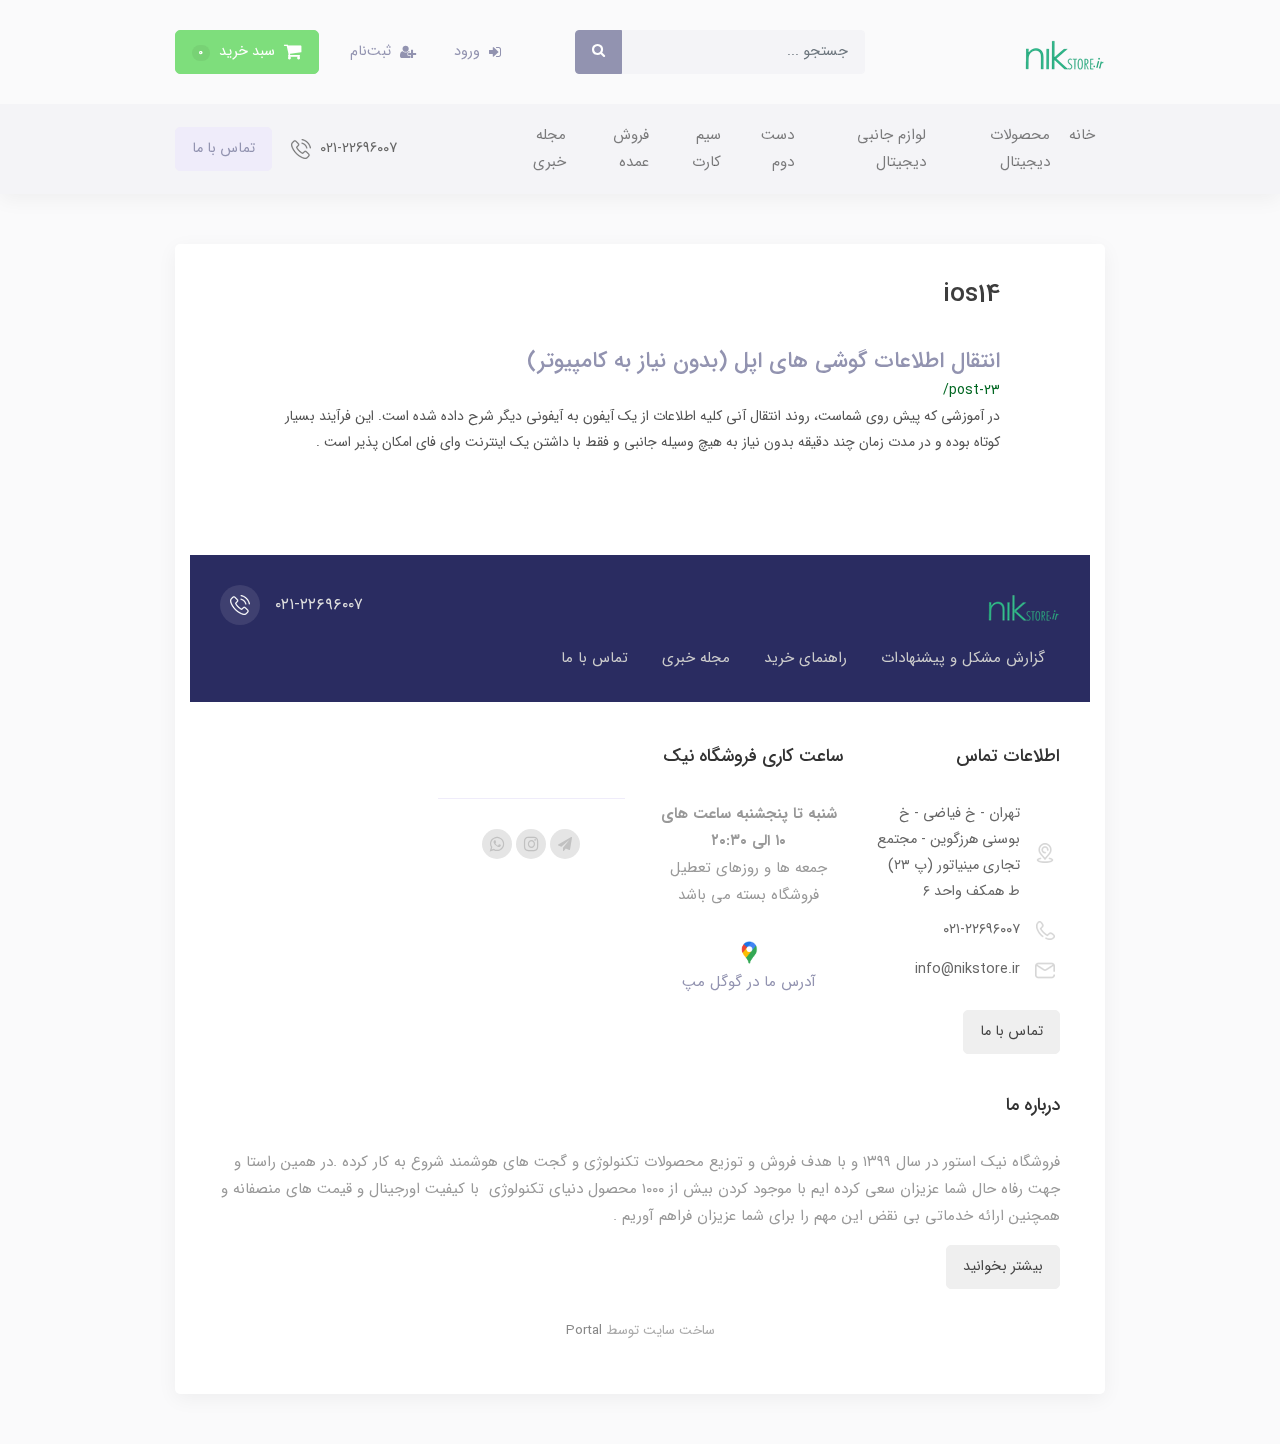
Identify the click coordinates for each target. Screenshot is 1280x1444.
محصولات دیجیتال (1020, 148)
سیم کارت (706, 148)
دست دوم (777, 148)
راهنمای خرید (805, 658)
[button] (247, 52)
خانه (1082, 135)
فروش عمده (631, 148)
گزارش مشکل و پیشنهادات (963, 658)
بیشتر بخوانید (1003, 1266)
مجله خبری (549, 148)
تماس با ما (223, 148)
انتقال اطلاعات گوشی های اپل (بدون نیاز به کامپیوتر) (763, 361)
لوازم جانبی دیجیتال (891, 148)
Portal (584, 1330)
